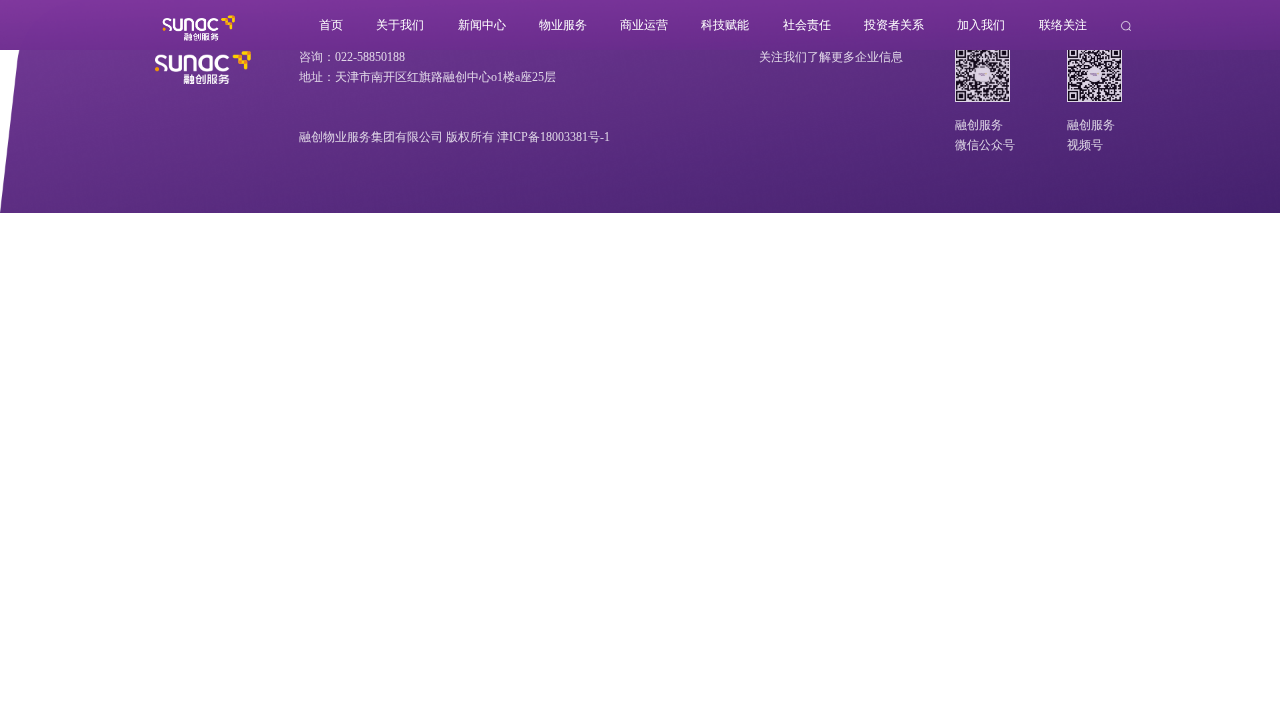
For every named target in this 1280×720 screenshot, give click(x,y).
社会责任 (807, 25)
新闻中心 (482, 25)
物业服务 (563, 25)
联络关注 (1063, 25)
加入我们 (981, 25)
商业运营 (644, 25)
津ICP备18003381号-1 (553, 137)
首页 (331, 25)
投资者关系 (894, 25)
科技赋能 (725, 25)
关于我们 (400, 25)
